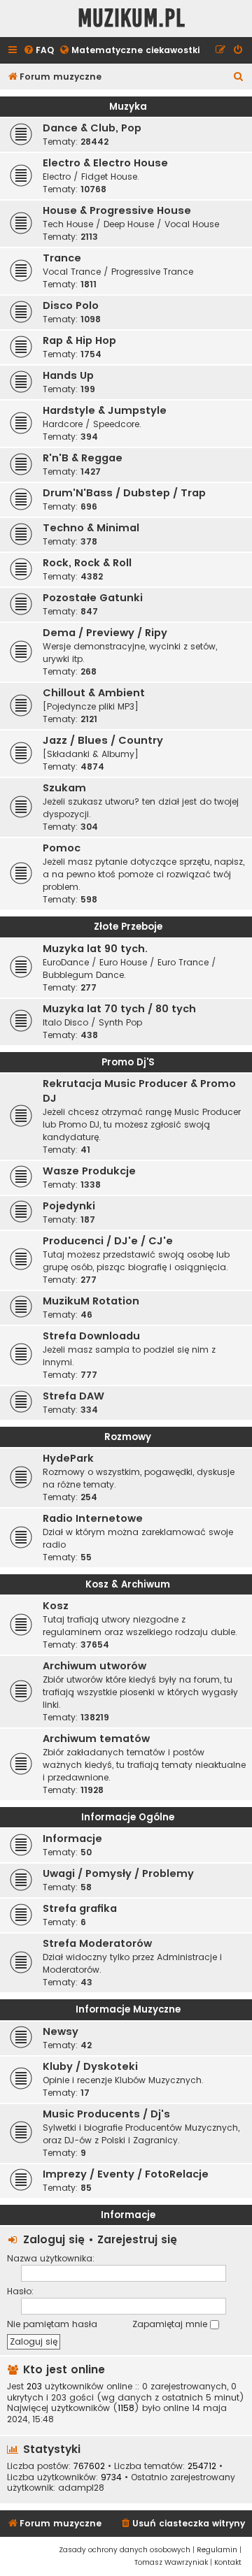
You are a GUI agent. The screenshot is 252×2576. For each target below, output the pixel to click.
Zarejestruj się (137, 2239)
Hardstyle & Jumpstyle (105, 410)
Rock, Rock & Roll (87, 563)
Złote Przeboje (128, 927)
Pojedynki (69, 1206)
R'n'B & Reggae (83, 458)
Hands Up (68, 375)
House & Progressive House (117, 210)
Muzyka (128, 107)
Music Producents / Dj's (106, 2114)
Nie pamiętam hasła (52, 2324)
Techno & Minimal (91, 528)
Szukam (64, 788)
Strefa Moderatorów (97, 1943)
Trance (62, 258)
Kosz (56, 1606)
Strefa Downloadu (91, 1336)
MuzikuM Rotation (91, 1301)
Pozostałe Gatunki (93, 598)
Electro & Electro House (105, 163)
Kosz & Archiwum (128, 1584)
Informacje (72, 1839)
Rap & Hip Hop (79, 340)
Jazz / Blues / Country (103, 740)
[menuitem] (38, 51)
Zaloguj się (54, 2239)
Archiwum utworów (94, 1666)
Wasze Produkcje (89, 1171)
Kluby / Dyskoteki (90, 2066)
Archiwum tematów (96, 1739)
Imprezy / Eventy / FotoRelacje (126, 2174)
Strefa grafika (80, 1908)
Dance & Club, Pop (92, 128)
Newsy (61, 2031)
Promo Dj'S (128, 1062)
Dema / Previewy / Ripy (105, 633)
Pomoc (62, 848)
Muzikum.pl (132, 19)
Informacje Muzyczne (128, 2009)
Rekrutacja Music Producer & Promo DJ (139, 1091)
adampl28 (81, 2488)
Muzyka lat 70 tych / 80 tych (119, 1009)
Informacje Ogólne (128, 1817)
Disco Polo (71, 305)
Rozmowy (128, 1437)
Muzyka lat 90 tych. (95, 949)
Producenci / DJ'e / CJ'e (108, 1241)
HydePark (68, 1458)
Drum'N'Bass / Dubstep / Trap (124, 493)
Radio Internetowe (93, 1518)
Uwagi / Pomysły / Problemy (118, 1873)
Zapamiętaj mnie (171, 2324)
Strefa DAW (73, 1396)
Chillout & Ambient (94, 693)
